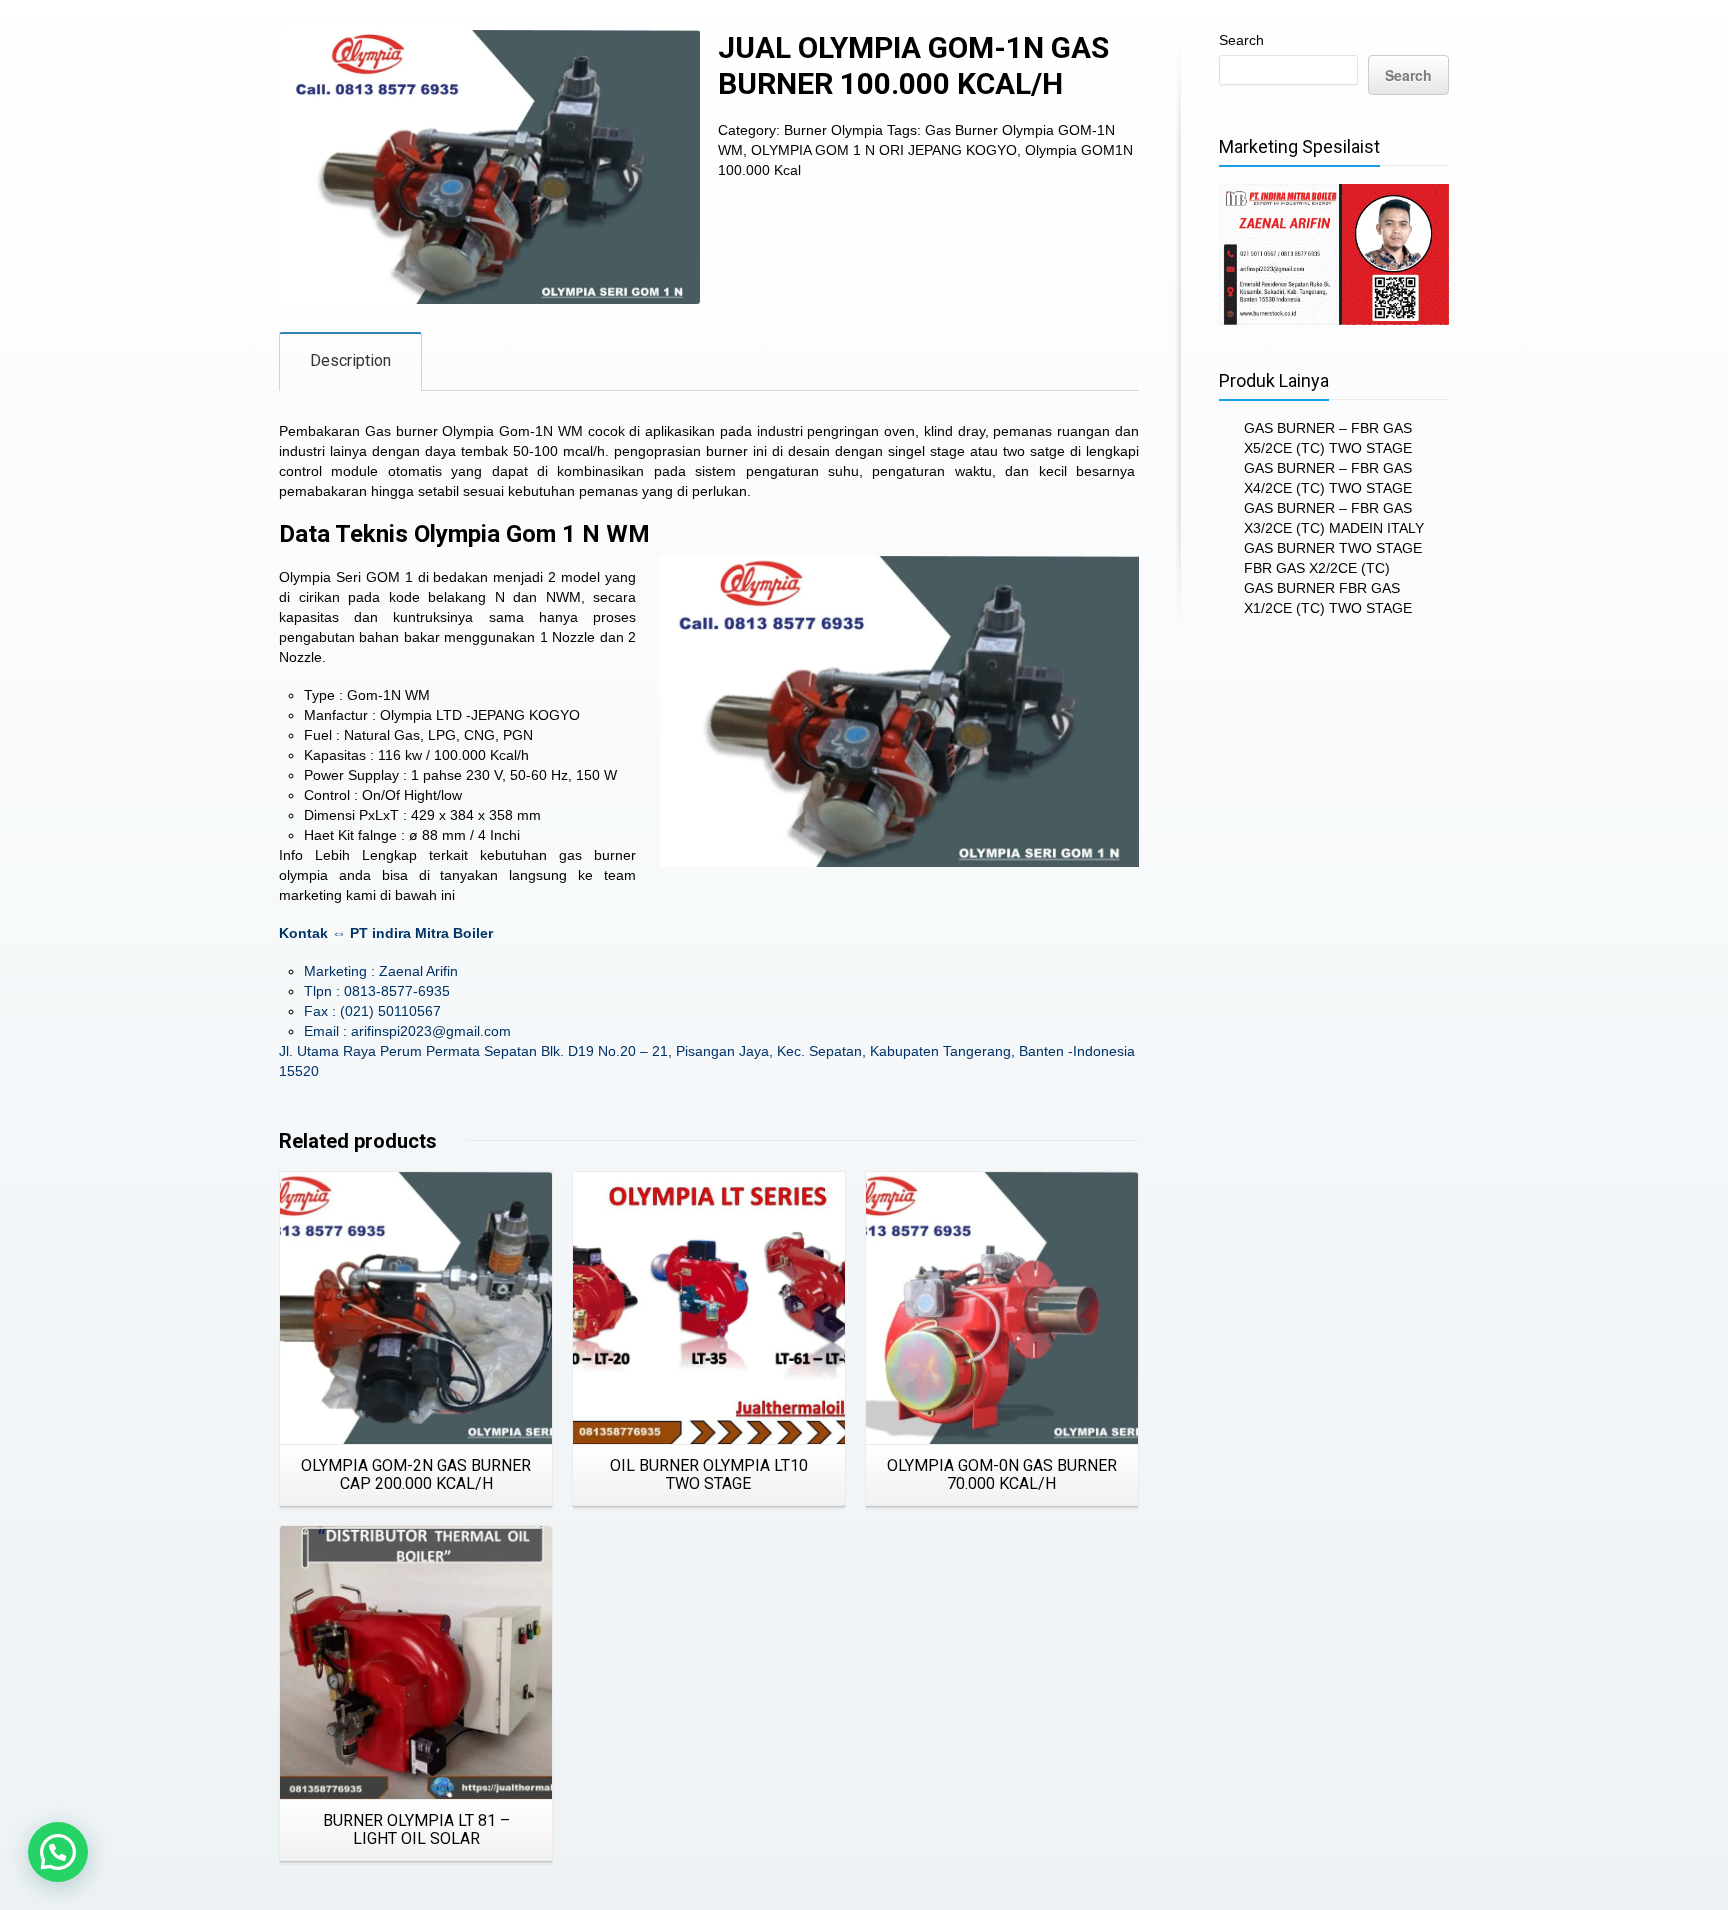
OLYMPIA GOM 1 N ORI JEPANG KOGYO (884, 150)
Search (1241, 40)
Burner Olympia (833, 130)
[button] (58, 1852)
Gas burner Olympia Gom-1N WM (474, 431)
